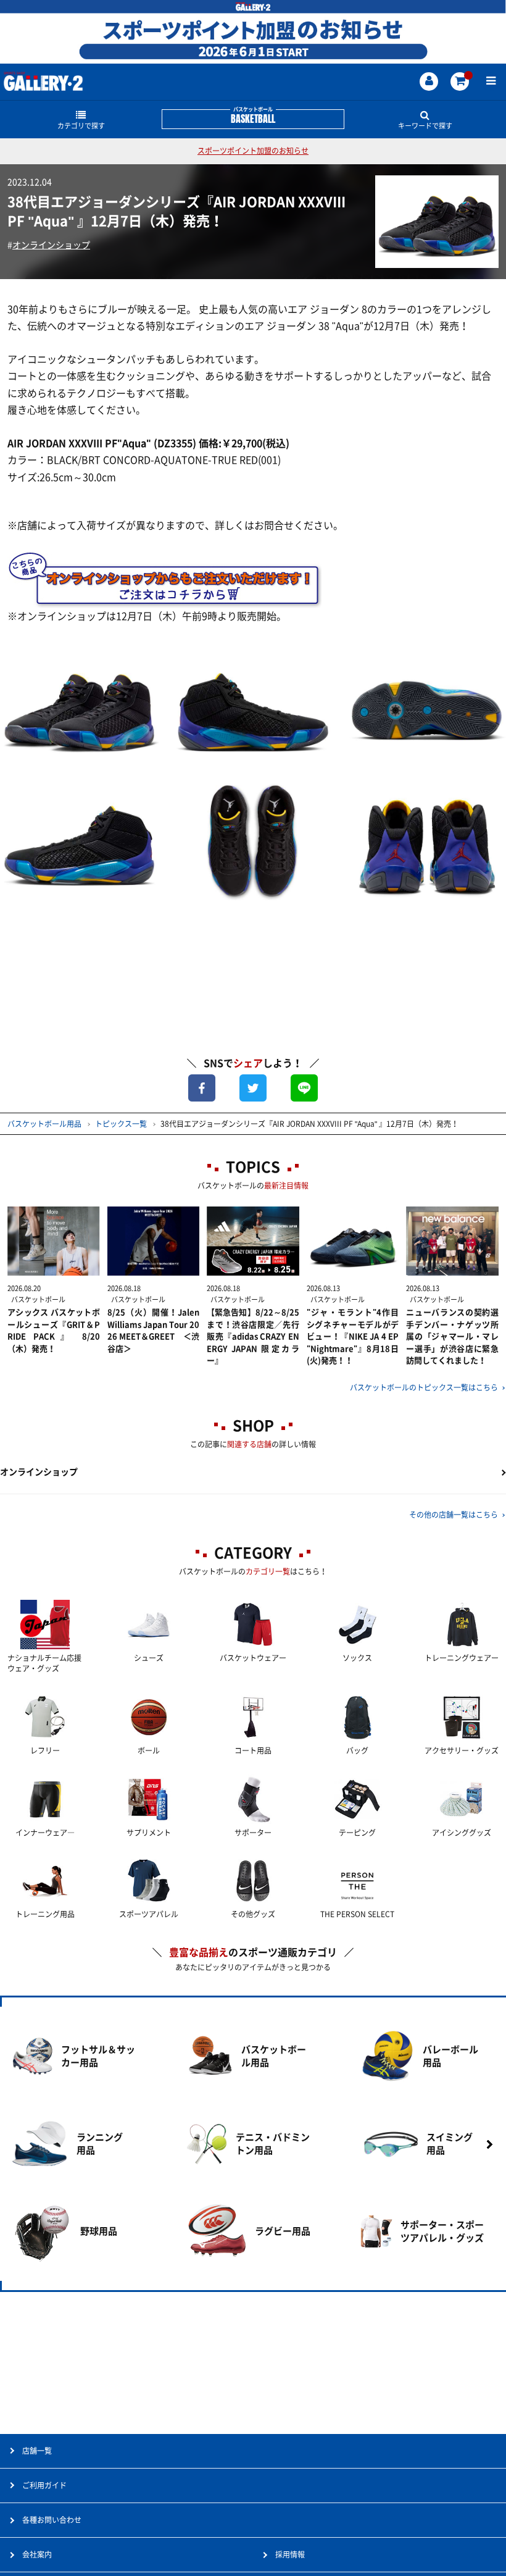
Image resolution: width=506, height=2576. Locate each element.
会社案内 (37, 2554)
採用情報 (290, 2554)
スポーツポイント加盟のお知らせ (253, 151)
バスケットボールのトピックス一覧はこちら (424, 1387)
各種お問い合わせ (52, 2520)
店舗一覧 (37, 2451)
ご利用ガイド (44, 2485)
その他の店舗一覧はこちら (454, 1515)
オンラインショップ (51, 245)
